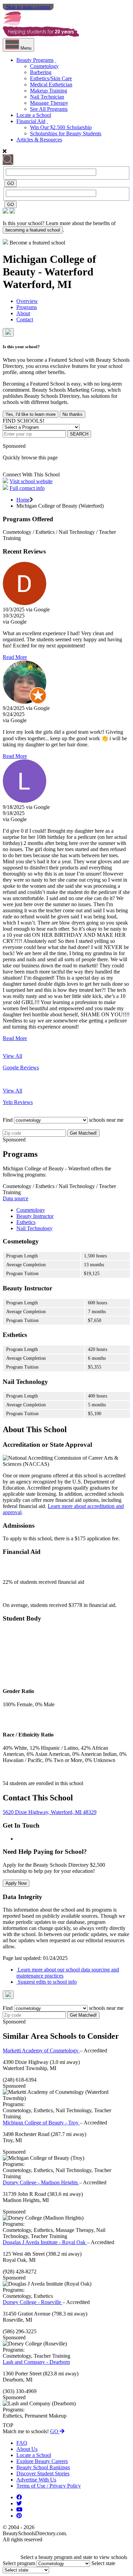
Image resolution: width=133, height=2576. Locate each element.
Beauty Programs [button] (35, 60)
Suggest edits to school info (47, 1982)
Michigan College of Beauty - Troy (41, 2123)
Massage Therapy (49, 103)
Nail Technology (34, 1228)
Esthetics (26, 1222)
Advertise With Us (36, 2480)
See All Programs (49, 109)
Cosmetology (44, 66)
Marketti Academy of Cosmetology (41, 2050)
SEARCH (79, 434)
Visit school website (31, 481)
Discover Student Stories (43, 2473)
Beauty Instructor (35, 1216)
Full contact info (27, 488)
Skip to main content (28, 7)
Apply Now (16, 1883)
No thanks (72, 414)
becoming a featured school (33, 230)
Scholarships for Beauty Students (66, 133)
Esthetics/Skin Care (51, 78)
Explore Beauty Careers (42, 2461)
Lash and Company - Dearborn (36, 2362)
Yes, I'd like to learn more (31, 414)
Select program (19, 2563)
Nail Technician (47, 97)
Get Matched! (83, 1133)
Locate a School (34, 115)
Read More (15, 657)
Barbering (41, 72)
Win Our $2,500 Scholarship (61, 127)
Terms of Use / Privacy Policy (49, 2486)
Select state (103, 2563)
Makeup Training (49, 91)
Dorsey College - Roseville (33, 2302)
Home (23, 500)
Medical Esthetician (51, 84)
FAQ (22, 2443)
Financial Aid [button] (31, 121)
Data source (16, 1198)
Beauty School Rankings (43, 2467)
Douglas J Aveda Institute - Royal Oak (45, 2242)
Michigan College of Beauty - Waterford (49, 265)
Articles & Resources (39, 140)
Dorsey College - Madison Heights (41, 2182)
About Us (27, 2449)
